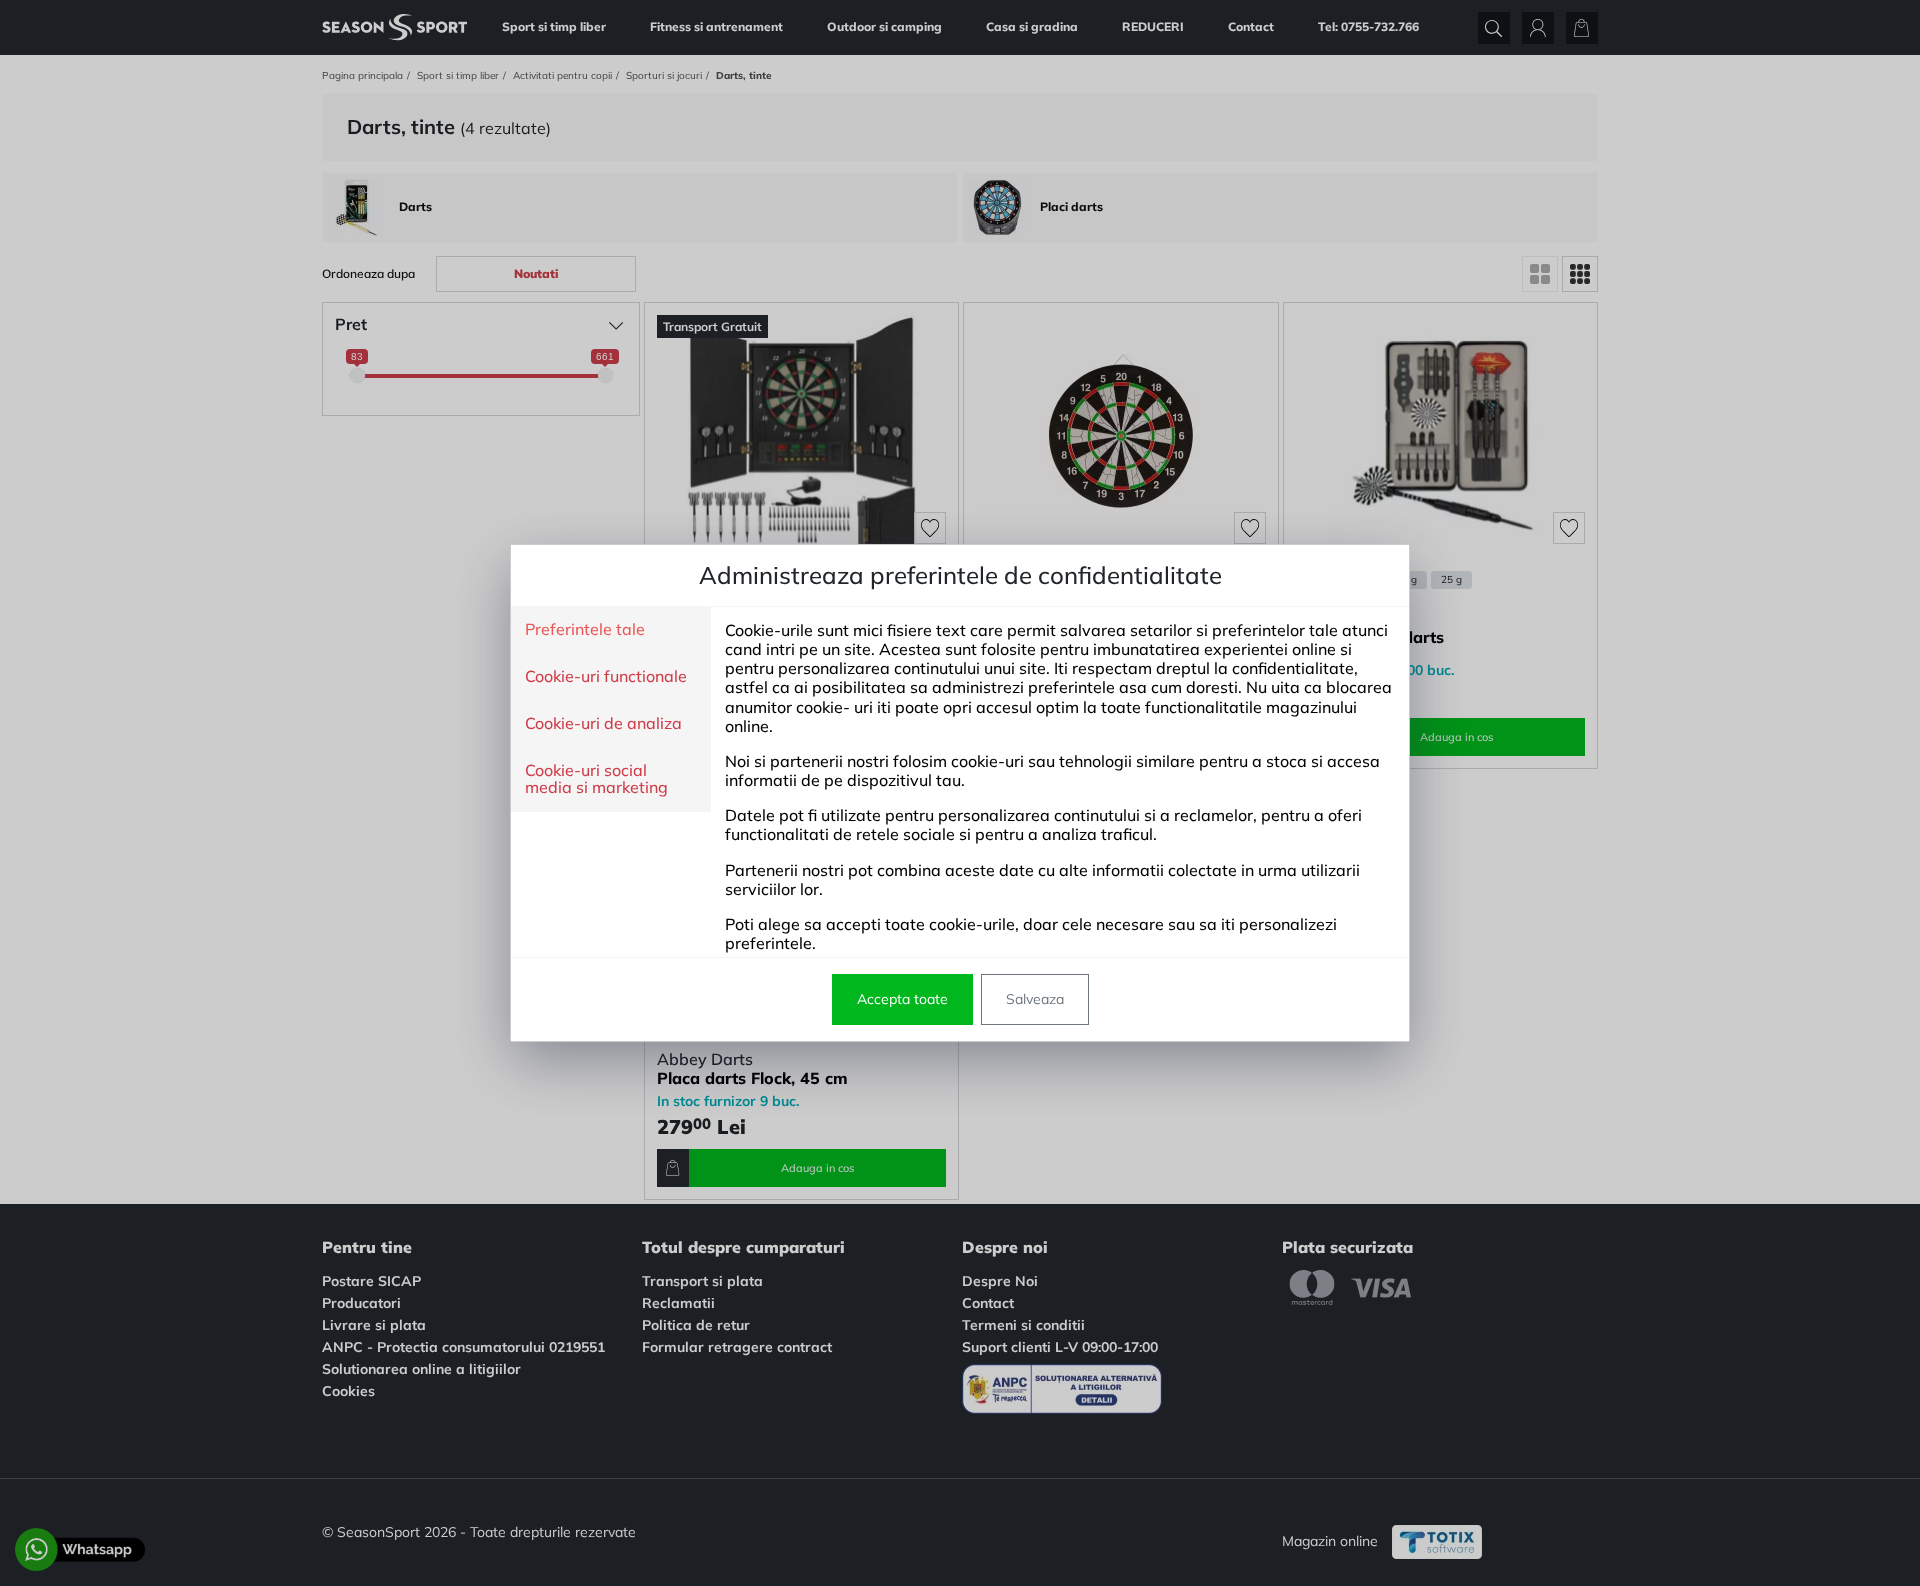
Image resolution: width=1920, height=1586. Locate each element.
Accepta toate (902, 999)
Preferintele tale (585, 630)
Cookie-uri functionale (606, 677)
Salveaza (1035, 999)
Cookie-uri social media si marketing (596, 779)
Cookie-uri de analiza (603, 724)
